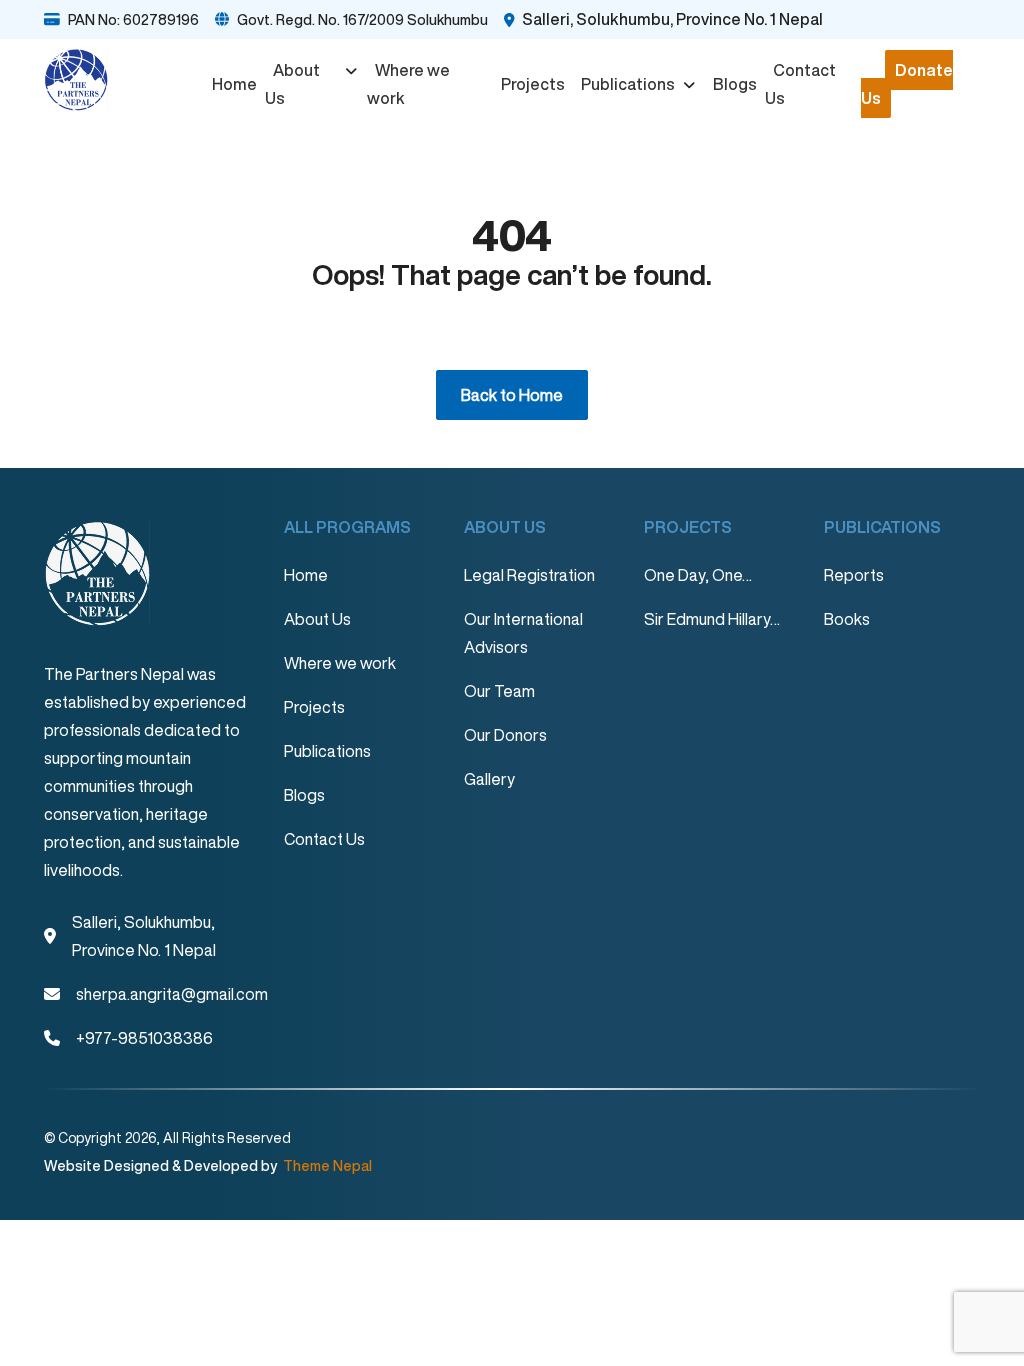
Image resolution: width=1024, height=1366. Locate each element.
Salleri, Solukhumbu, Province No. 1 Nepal (672, 19)
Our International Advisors (523, 633)
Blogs (735, 84)
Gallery (489, 779)
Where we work (408, 84)
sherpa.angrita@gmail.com (172, 994)
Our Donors (505, 735)
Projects (533, 84)
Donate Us (907, 84)
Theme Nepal (326, 1166)
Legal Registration (529, 575)
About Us (292, 84)
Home (234, 84)
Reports (854, 575)
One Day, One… (698, 575)
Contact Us (800, 84)
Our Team (499, 691)
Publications (628, 84)
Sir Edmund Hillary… (712, 619)
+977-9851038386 (144, 1038)
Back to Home (512, 395)
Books (847, 619)
